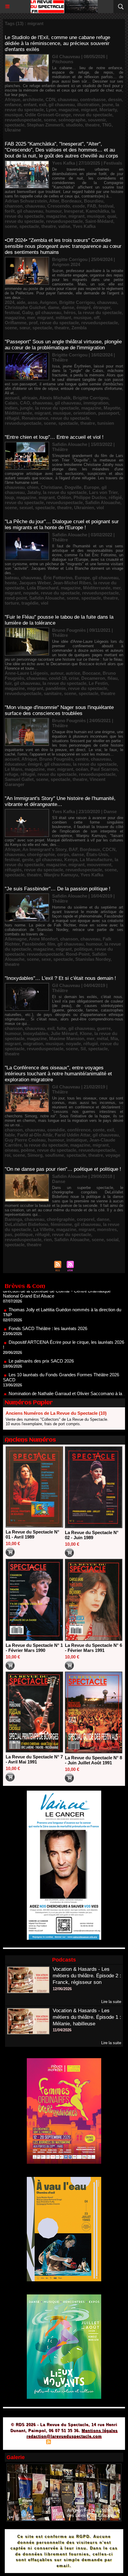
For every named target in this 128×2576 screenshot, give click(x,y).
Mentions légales (100, 2431)
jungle (26, 408)
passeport (109, 413)
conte (99, 1130)
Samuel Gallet (19, 779)
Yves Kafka (84, 226)
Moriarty (108, 110)
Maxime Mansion (67, 1038)
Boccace (91, 673)
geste (28, 860)
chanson (14, 206)
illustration (88, 105)
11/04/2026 (62, 2030)
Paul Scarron (104, 769)
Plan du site (32, 2443)
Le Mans (14, 769)
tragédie (30, 603)
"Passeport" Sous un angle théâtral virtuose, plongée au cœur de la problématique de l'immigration (63, 345)
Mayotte (112, 408)
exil (43, 105)
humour (54, 211)
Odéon (64, 497)
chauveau (68, 99)
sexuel (26, 508)
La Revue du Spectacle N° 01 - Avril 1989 (32, 1534)
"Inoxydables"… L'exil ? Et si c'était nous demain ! (60, 978)
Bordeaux (71, 201)
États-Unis (97, 854)
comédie (56, 1130)
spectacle (15, 125)
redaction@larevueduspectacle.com (64, 2436)
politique (83, 949)
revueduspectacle (23, 120)
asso (33, 302)
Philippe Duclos (90, 497)
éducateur (15, 764)
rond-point (16, 598)
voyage (113, 1155)
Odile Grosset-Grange (48, 115)
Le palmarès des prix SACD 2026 (41, 1338)
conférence (79, 1130)
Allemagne (16, 939)
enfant (30, 105)
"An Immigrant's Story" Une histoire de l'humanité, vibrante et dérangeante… (60, 801)
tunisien (106, 423)
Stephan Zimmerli (45, 125)
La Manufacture (96, 860)
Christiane (51, 487)
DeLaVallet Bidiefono (26, 1224)
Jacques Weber (35, 583)
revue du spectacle (93, 115)
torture (12, 603)
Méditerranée (18, 413)
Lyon (51, 110)
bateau (12, 578)
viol (100, 508)
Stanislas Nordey (93, 959)
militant (63, 318)
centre (82, 759)
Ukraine (13, 130)
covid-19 (58, 678)
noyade (31, 593)
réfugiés (13, 870)
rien (48, 1240)
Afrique (13, 99)
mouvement (99, 865)
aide (21, 302)
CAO (25, 403)
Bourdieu (94, 201)
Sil (83, 1049)
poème (28, 1150)
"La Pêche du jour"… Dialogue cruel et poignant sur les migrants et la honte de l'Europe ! (62, 525)
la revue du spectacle (100, 312)
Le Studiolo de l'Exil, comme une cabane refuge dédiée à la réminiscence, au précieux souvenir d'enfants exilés (57, 43)
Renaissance (35, 418)
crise (74, 678)
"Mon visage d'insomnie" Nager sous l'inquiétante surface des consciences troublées (59, 710)
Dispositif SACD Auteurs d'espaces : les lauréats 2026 (61, 1389)
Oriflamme (16, 323)
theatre (92, 125)
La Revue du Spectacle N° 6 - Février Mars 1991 (93, 1648)
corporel (86, 1219)
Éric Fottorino (58, 578)
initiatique (77, 1140)
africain (29, 398)
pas (8, 1234)
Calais (11, 403)
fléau (113, 678)
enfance (13, 105)
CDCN (109, 849)
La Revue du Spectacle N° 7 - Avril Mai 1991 (34, 1759)
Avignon (48, 302)
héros (70, 312)
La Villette (44, 1229)
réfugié (12, 418)
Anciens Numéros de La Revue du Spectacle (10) (56, 1413)
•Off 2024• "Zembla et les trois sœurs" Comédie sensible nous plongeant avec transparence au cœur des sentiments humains (63, 246)
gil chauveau (62, 105)
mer (31, 318)
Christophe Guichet (25, 307)
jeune (107, 105)
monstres (107, 1229)
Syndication (63, 2443)
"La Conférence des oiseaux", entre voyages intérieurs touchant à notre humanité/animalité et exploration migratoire (58, 1074)
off (97, 318)
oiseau (12, 1150)
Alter (54, 201)
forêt (10, 211)
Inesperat (74, 211)
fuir (8, 683)
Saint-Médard (99, 221)
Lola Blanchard (43, 588)
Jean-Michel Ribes (72, 583)
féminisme (61, 1224)
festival (106, 206)
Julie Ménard (64, 1033)
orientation (85, 413)
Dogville (73, 487)
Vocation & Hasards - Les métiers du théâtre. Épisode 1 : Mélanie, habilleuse (87, 2017)
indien (11, 408)
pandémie (56, 688)
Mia (114, 1038)
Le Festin (98, 683)
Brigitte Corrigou (77, 302)
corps (63, 854)
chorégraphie (41, 854)
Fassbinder (33, 944)
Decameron (93, 678)
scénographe (72, 120)
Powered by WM (93, 2443)
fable (10, 1135)
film (51, 944)
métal (102, 1038)
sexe (46, 959)
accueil (12, 398)
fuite (61, 1028)
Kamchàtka (97, 211)
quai (112, 216)
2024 (10, 302)
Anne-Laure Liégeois (26, 673)
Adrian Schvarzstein (26, 201)
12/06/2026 (62, 1989)
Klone (86, 1033)
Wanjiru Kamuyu (61, 875)
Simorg (35, 1155)
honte (11, 583)
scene (50, 120)
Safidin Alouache (103, 502)
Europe (92, 487)
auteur (57, 673)
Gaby (27, 312)
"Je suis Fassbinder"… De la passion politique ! (58, 889)
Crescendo (59, 206)
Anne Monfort (43, 939)
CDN (50, 99)
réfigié (115, 497)
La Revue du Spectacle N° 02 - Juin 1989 (92, 1535)
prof (33, 323)
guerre (104, 1028)
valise (64, 226)
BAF (73, 849)
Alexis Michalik (55, 398)
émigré (84, 307)
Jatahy (34, 492)
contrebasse (93, 99)
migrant (89, 110)
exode (79, 206)
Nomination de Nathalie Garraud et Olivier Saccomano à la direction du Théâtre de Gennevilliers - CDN (63, 1373)
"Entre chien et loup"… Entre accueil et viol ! (54, 437)
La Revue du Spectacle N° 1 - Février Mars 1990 (34, 1648)
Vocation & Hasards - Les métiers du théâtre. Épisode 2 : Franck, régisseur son (87, 1976)
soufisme (54, 1155)
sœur (25, 328)
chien (33, 487)
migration (33, 1044)
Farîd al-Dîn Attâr (35, 1135)
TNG (107, 125)
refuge (11, 774)
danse (68, 307)
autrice (73, 673)
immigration (96, 403)
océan (82, 769)
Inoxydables (36, 1033)
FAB (92, 206)
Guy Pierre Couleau (25, 1140)
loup (9, 497)
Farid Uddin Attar (72, 1135)
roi (8, 1155)
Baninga (13, 1219)
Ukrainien (84, 508)
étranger (102, 307)
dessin (115, 99)
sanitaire (53, 693)
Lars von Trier (103, 492)
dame (54, 307)
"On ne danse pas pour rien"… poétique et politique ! (63, 1169)
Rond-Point (78, 954)
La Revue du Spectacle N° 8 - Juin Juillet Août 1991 (93, 1760)
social (112, 1240)
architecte (33, 99)
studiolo (74, 125)
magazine (69, 110)
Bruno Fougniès (56, 759)
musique (14, 115)
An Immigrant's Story (44, 849)
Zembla (79, 328)
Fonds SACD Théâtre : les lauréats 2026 (48, 1305)
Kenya (71, 860)
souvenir (97, 120)
